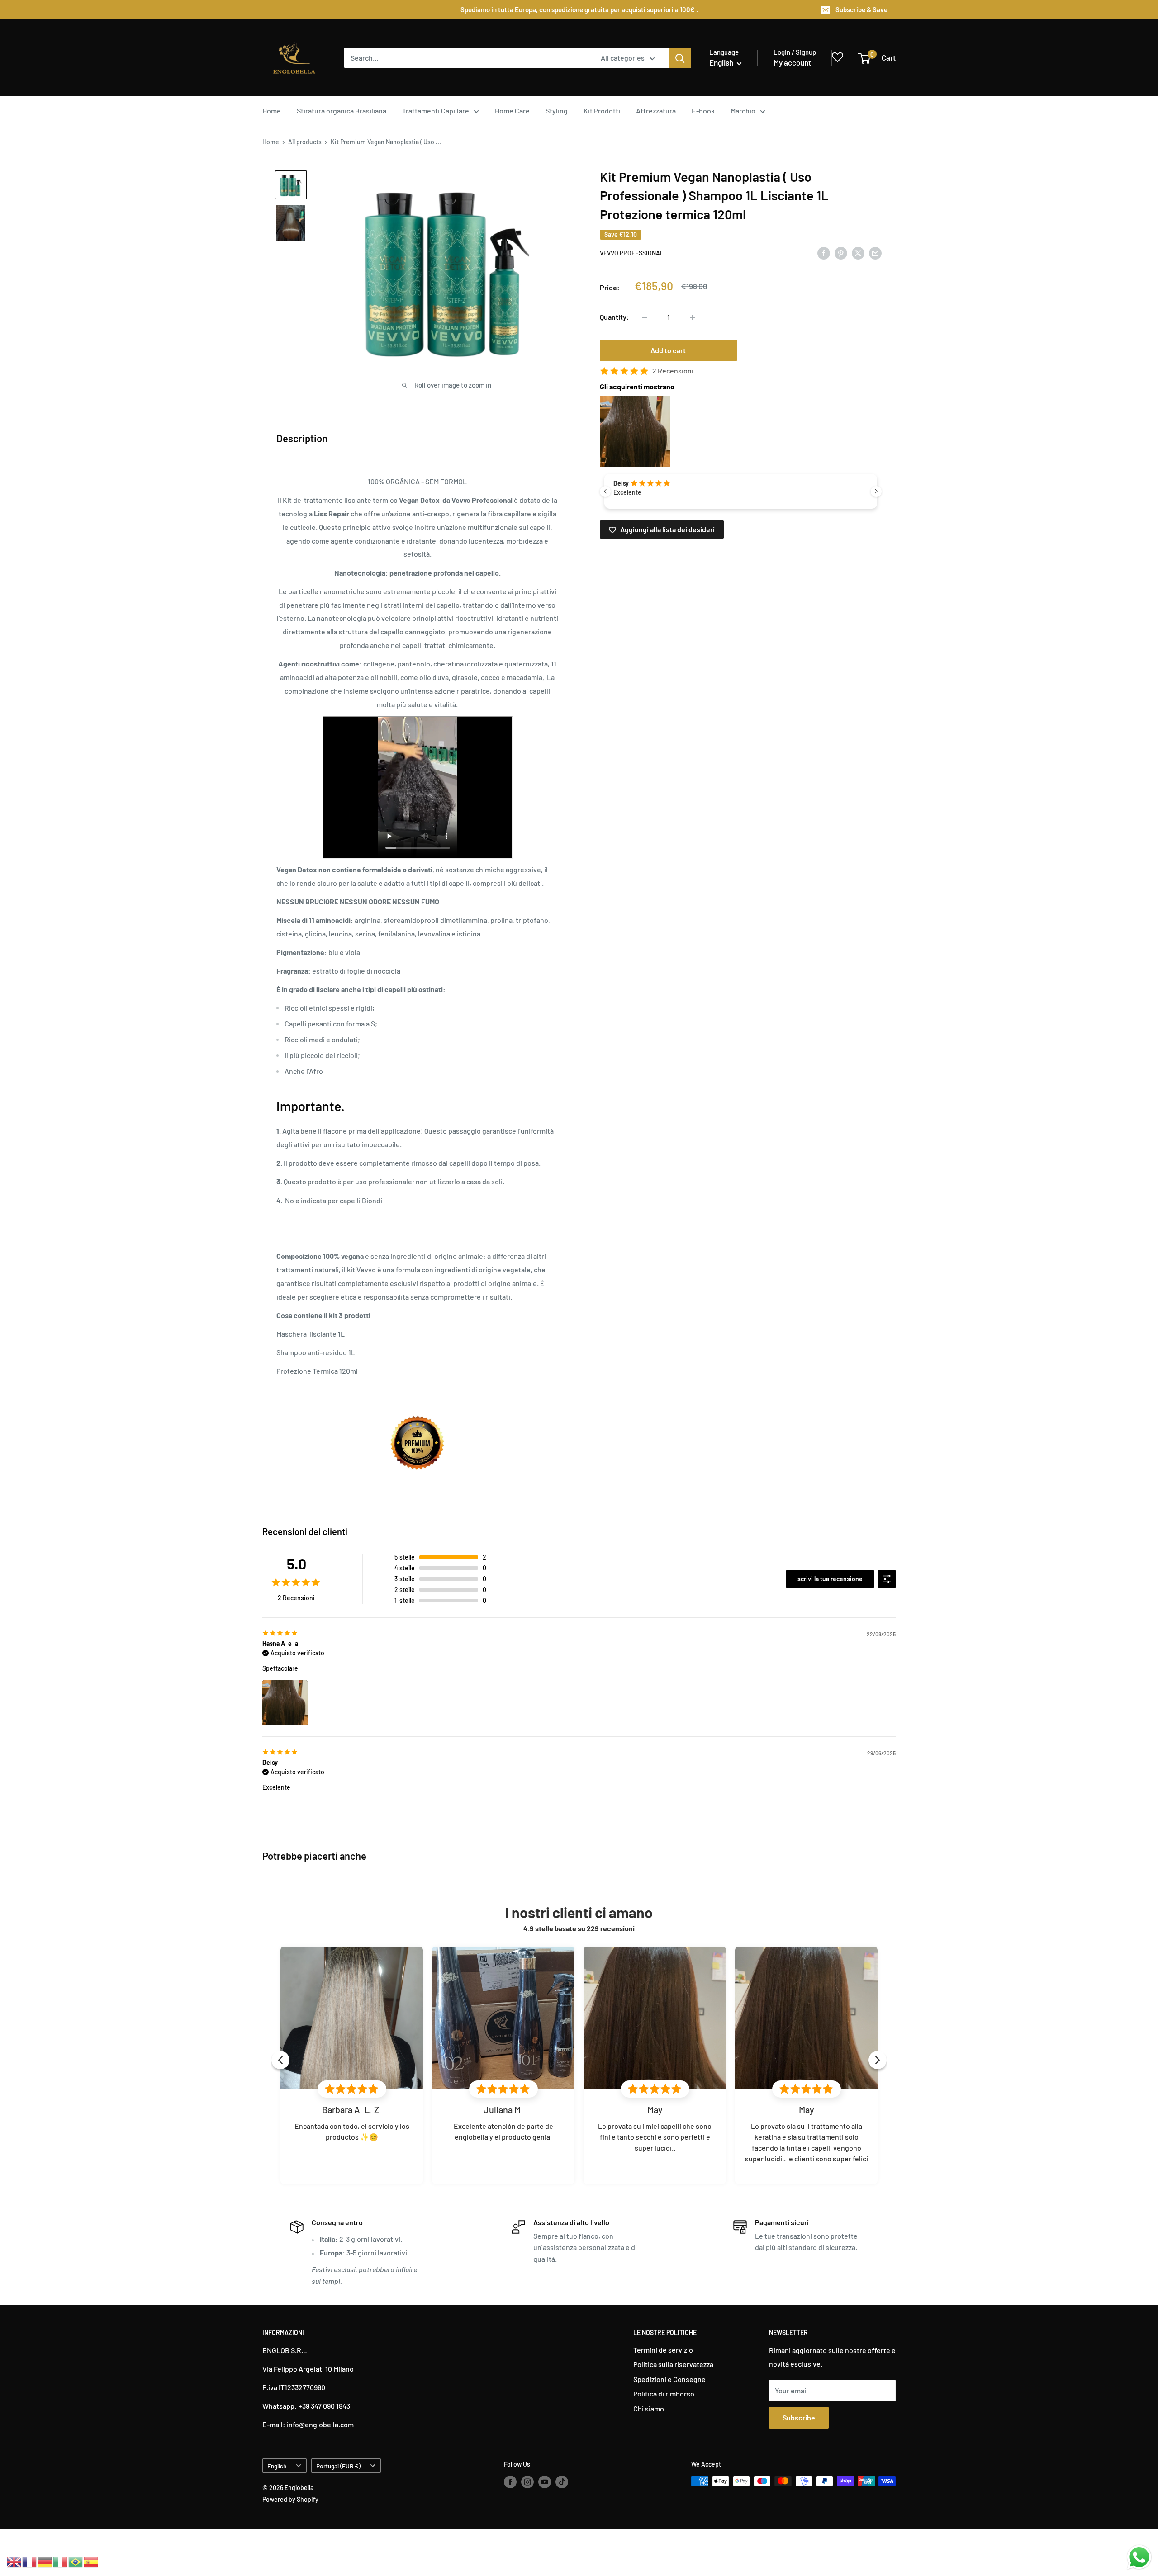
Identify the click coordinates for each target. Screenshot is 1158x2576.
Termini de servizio (663, 2350)
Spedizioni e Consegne (669, 2379)
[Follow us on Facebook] (510, 2482)
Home (272, 111)
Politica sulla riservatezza (673, 2364)
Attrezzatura (656, 111)
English (277, 2466)
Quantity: (615, 317)
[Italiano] (61, 2561)
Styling (557, 111)
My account (792, 62)
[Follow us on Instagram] (527, 2482)
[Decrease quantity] (645, 317)
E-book (703, 111)
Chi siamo (649, 2408)
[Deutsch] (45, 2561)
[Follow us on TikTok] (562, 2482)
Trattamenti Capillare (436, 111)
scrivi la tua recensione (830, 1579)
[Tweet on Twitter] (858, 253)
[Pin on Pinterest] (841, 253)
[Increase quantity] (693, 317)
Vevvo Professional (632, 253)
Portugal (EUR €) (338, 2466)
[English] (14, 2561)
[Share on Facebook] (824, 253)
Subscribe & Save (861, 9)
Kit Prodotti (602, 111)
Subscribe (799, 2418)
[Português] (76, 2561)
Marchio (743, 111)
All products (305, 142)
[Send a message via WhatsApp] (1139, 2557)
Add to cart (668, 351)
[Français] (30, 2561)
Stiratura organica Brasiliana (342, 111)
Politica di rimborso (664, 2394)
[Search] (680, 58)
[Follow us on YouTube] (545, 2482)
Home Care (512, 111)
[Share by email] (875, 253)
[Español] (91, 2561)
